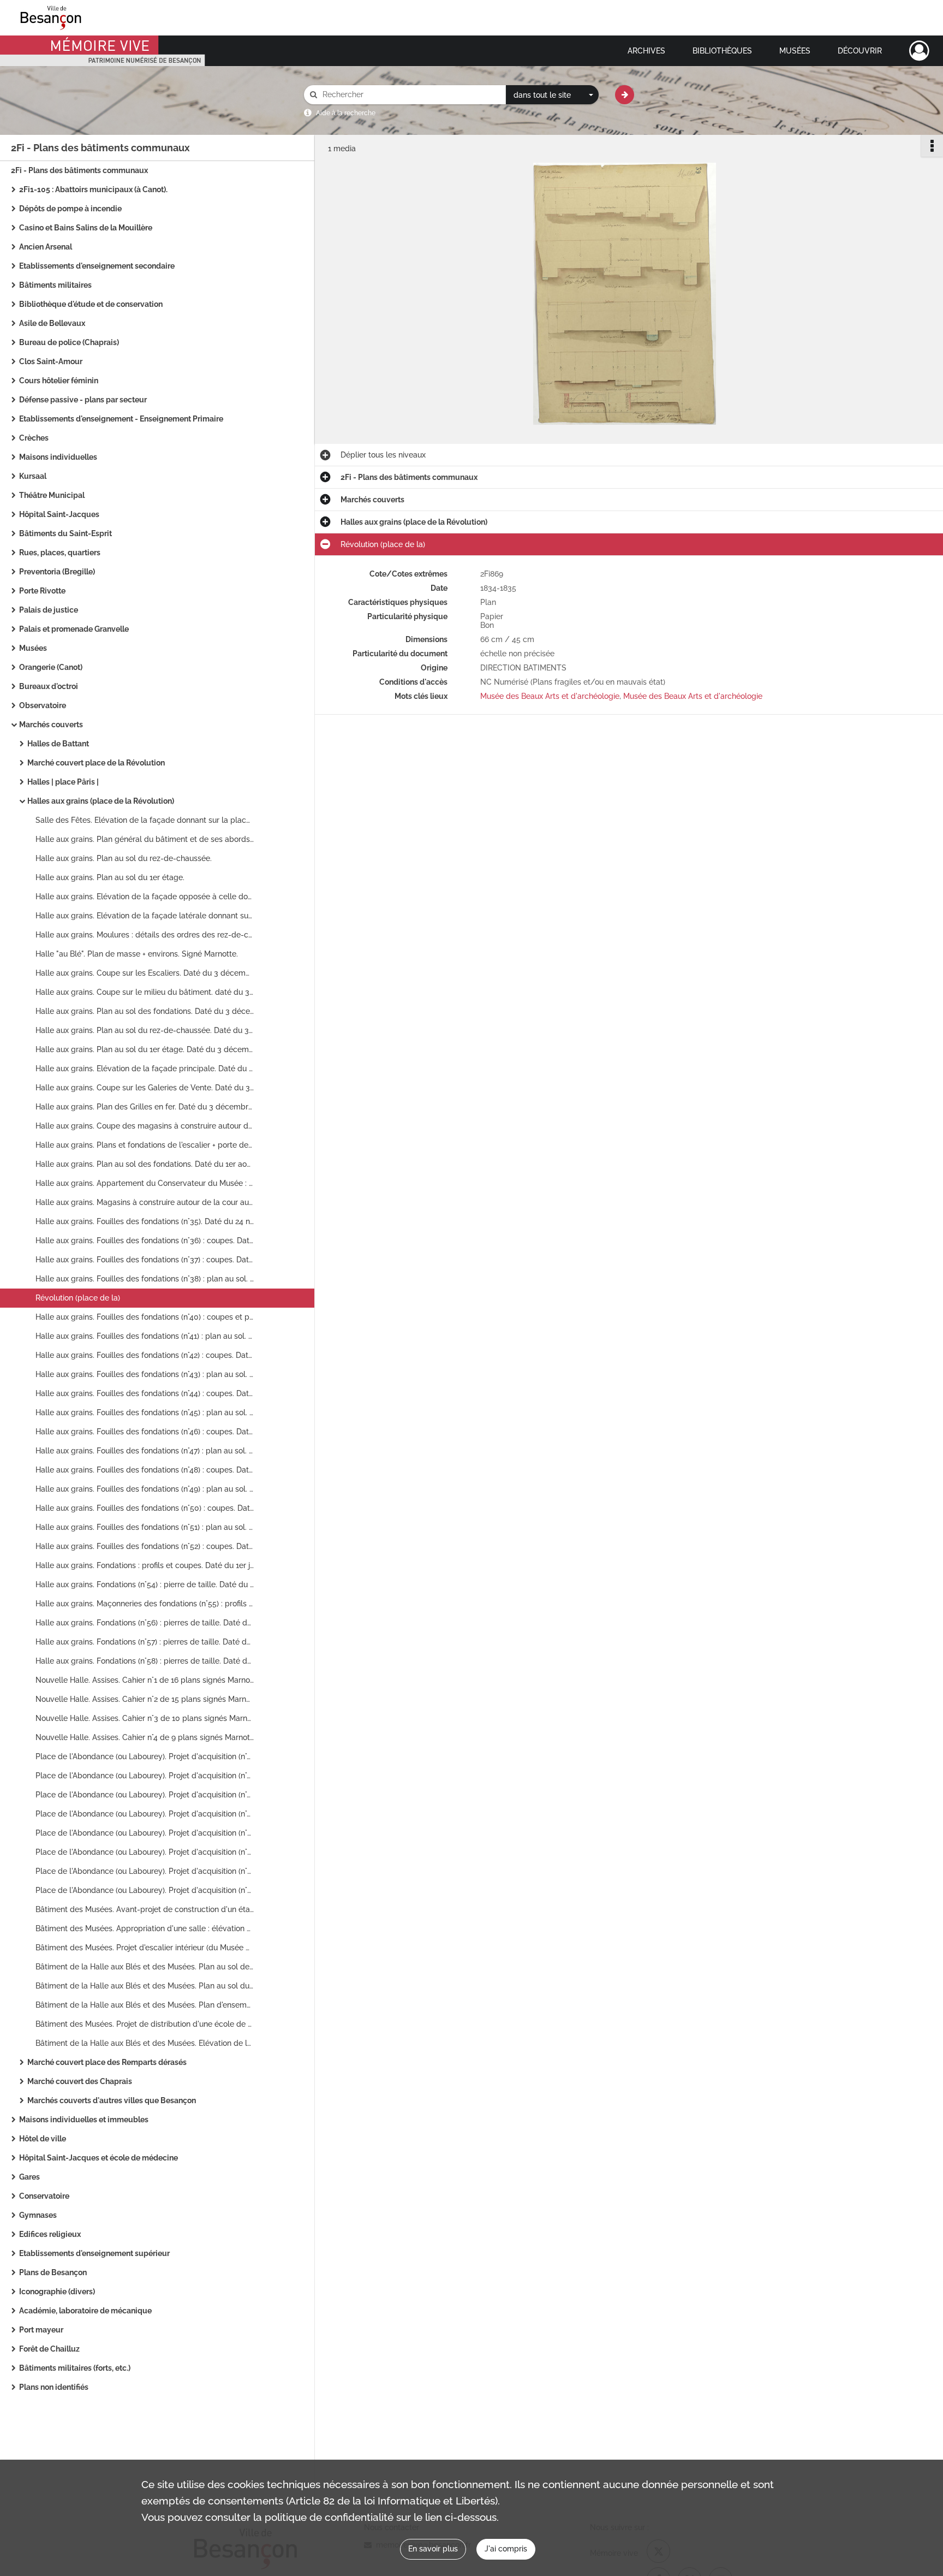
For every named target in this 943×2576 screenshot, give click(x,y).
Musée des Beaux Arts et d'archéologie (550, 696)
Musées (795, 51)
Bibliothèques (722, 51)
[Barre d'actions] (932, 146)
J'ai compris (506, 2549)
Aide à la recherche (346, 113)
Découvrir (860, 51)
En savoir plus (433, 2549)
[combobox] (552, 95)
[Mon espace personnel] (919, 51)
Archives (646, 51)
